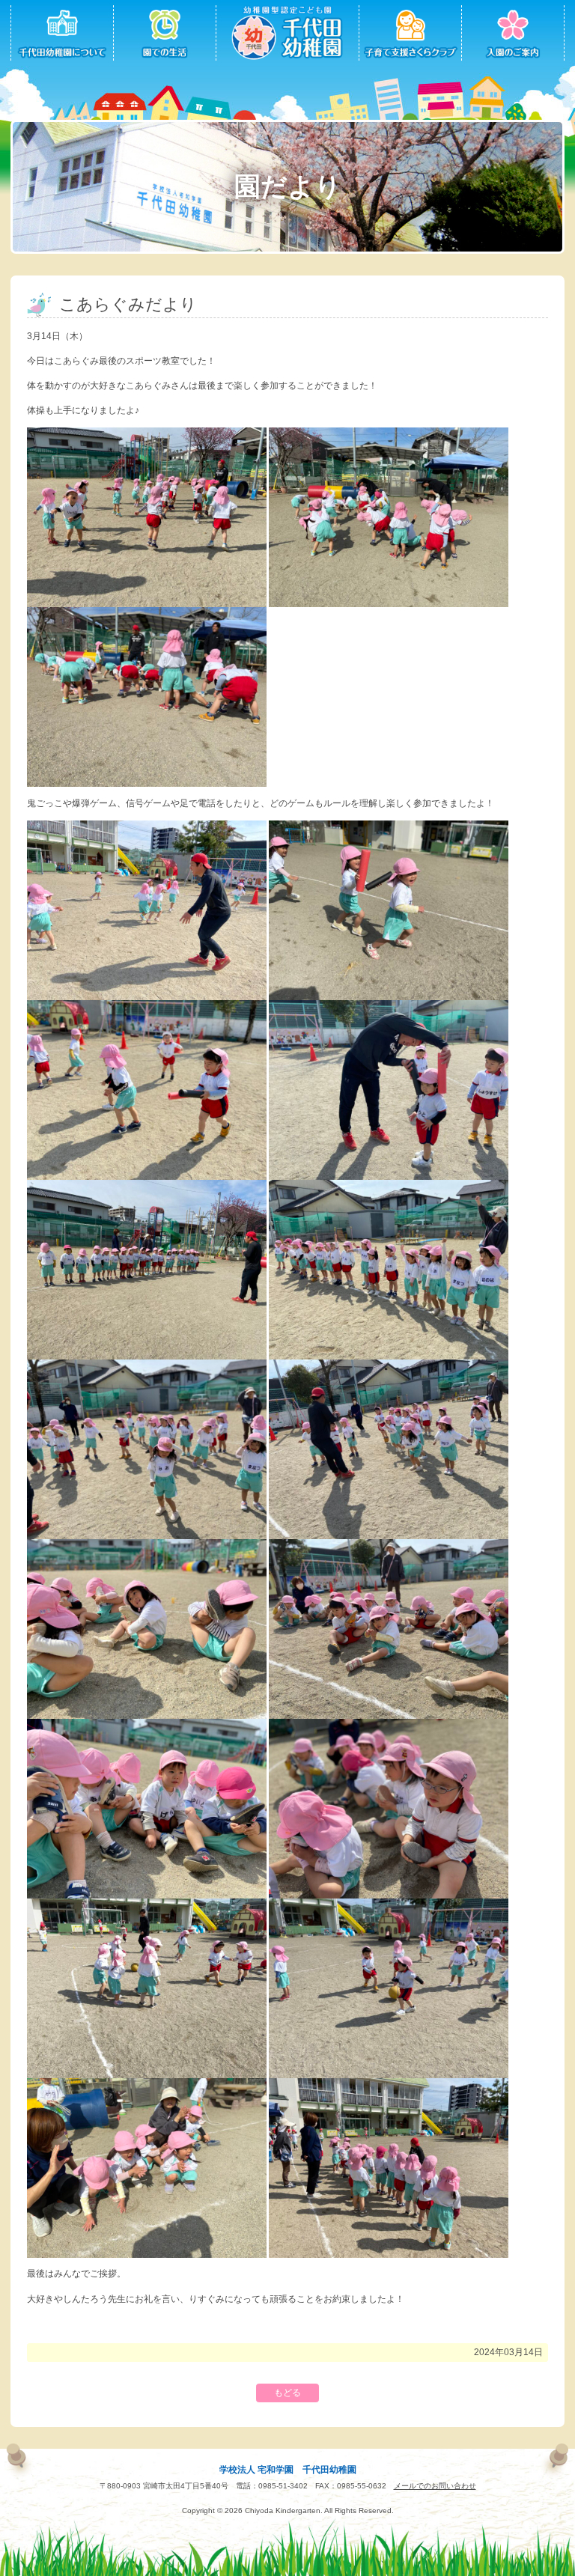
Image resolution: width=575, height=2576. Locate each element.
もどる (287, 2393)
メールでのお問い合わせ (435, 2486)
